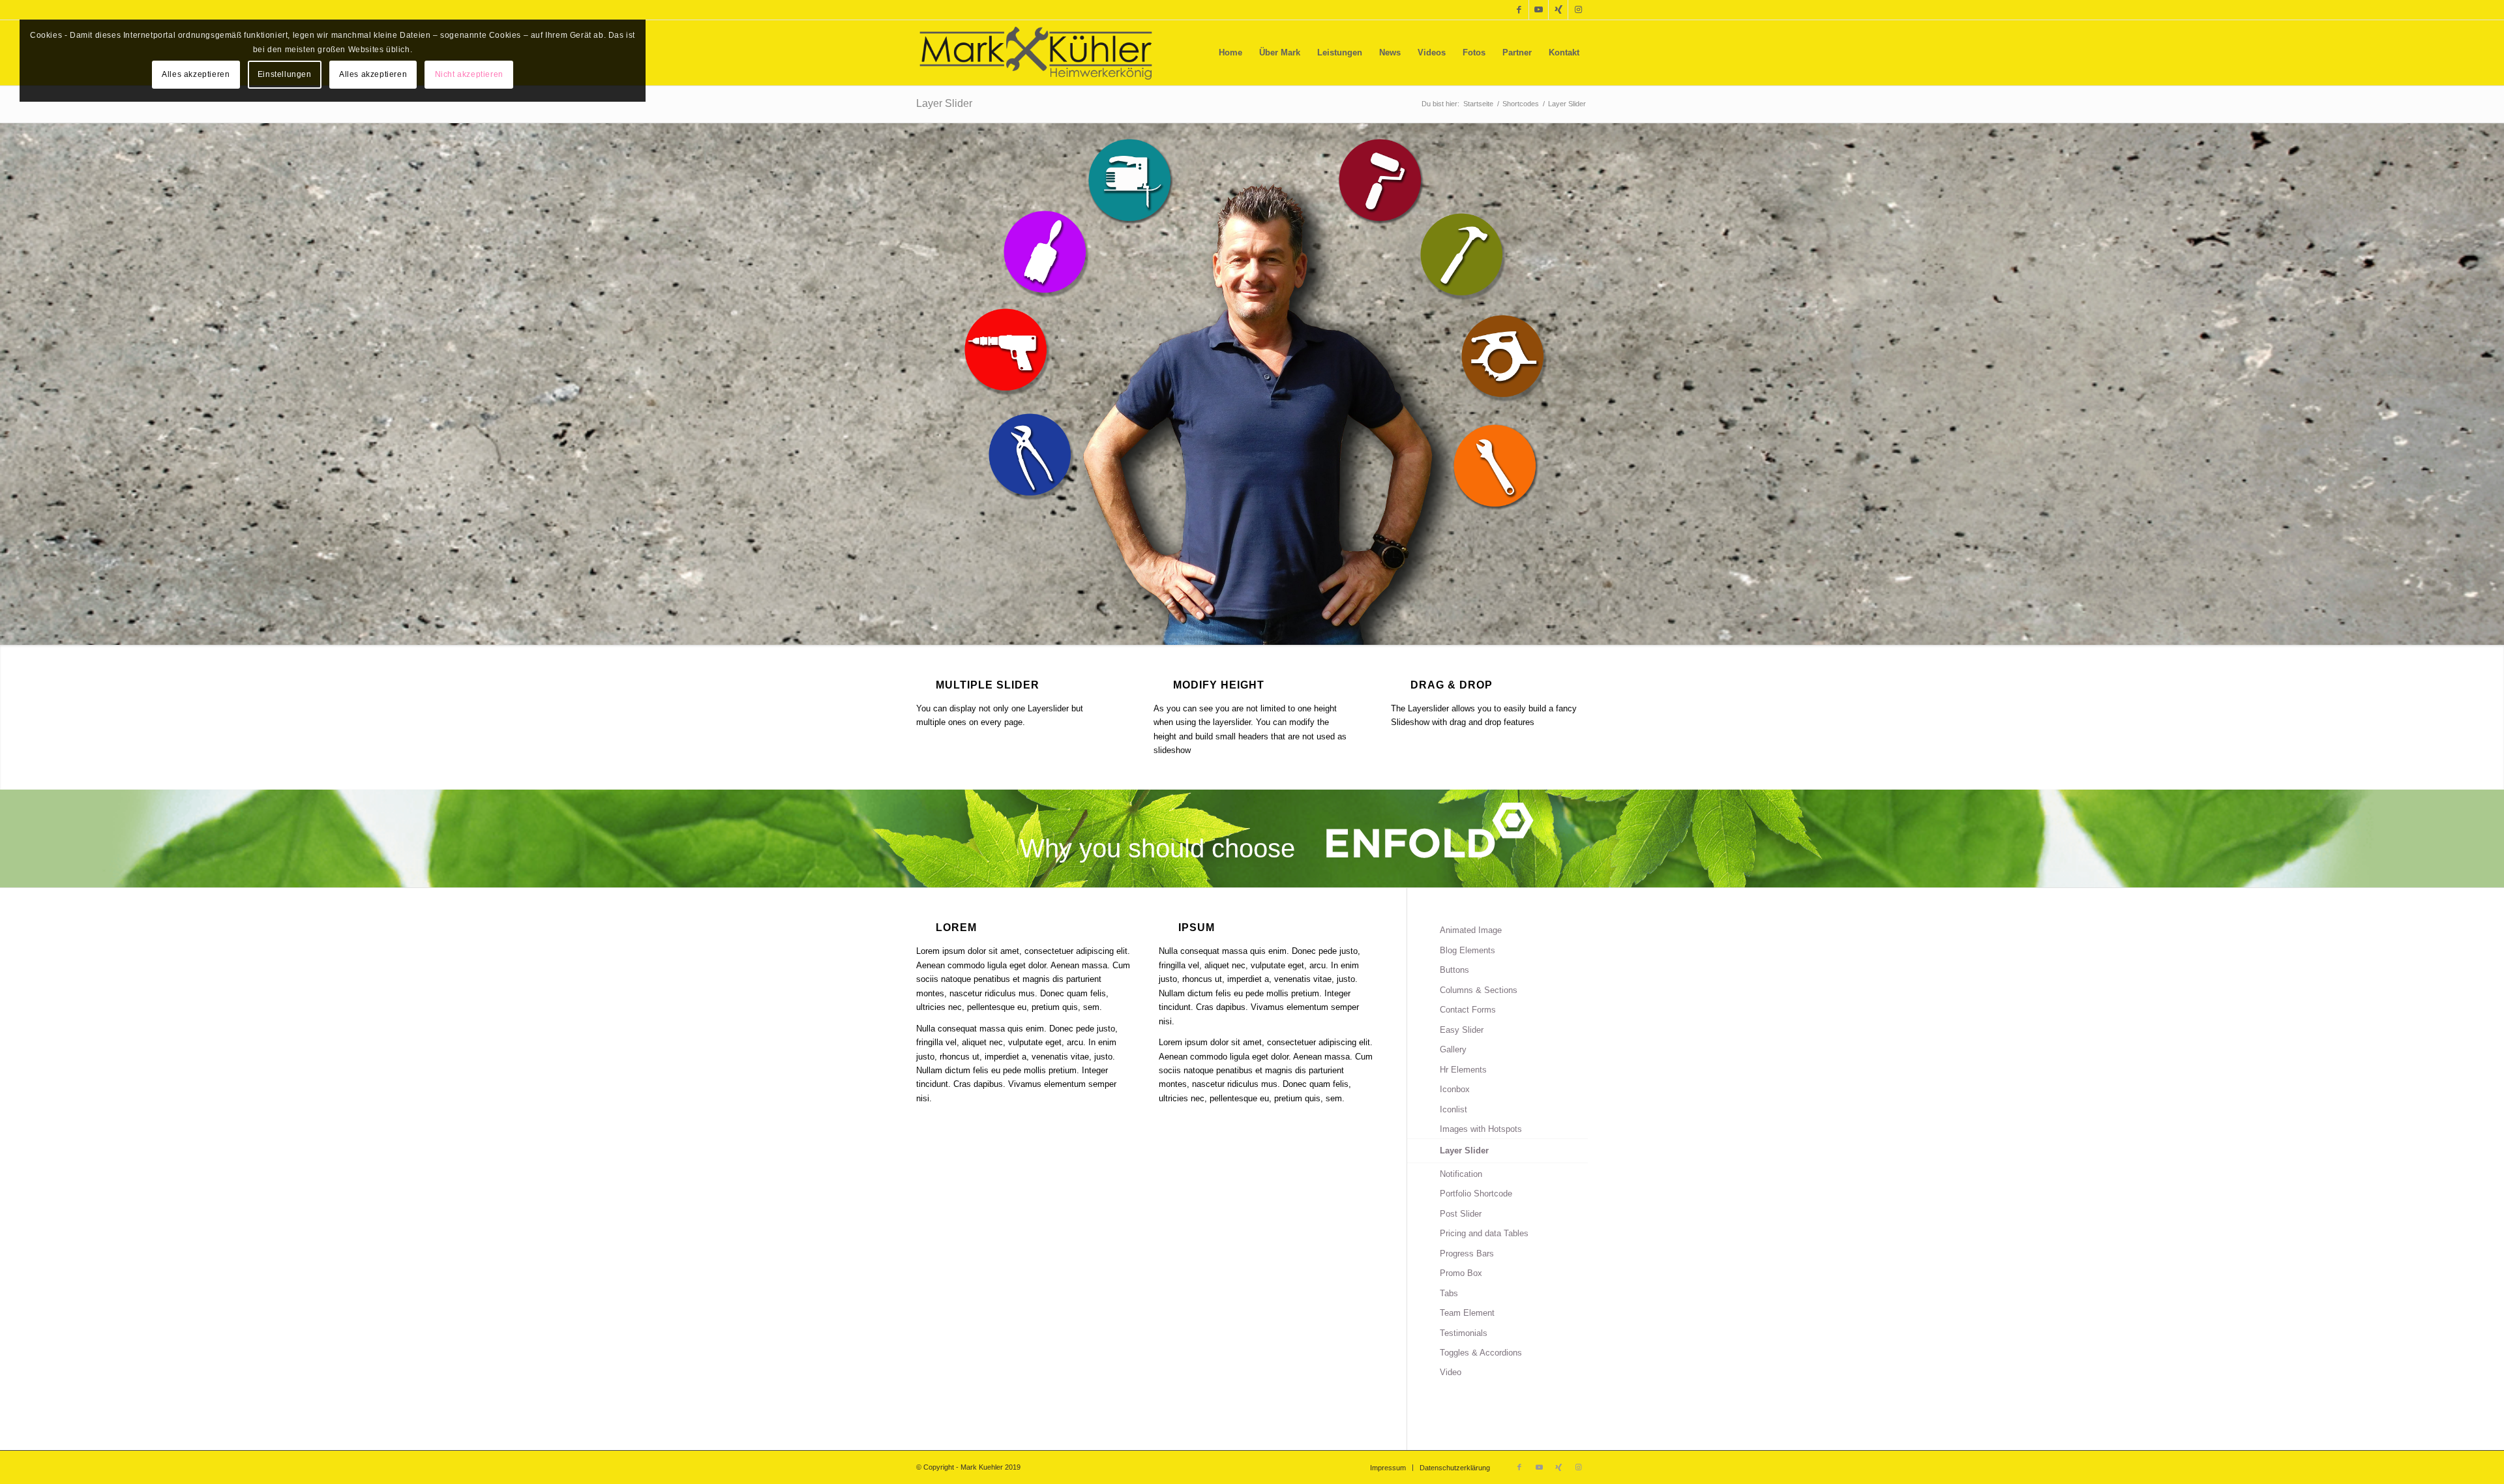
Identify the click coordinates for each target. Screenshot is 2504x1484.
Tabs (1449, 1293)
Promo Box (1461, 1273)
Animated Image (1471, 930)
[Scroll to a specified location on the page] (1006, 349)
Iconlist (1453, 1109)
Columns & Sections (1479, 990)
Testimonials (1464, 1333)
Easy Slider (1462, 1030)
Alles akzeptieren (196, 74)
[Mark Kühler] (1036, 53)
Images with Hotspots (1481, 1129)
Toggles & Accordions (1481, 1353)
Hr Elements (1463, 1070)
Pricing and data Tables (1484, 1233)
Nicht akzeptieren (469, 74)
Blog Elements (1468, 950)
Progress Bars (1467, 1254)
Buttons (1454, 970)
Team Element (1467, 1313)
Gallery (1453, 1049)
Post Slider (1461, 1214)
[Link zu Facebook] (1519, 10)
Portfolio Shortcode (1476, 1194)
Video (1451, 1372)
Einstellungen (285, 74)
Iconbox (1455, 1089)
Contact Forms (1468, 1010)
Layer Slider (944, 103)
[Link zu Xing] (1558, 10)
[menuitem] (1230, 53)
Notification (1461, 1174)
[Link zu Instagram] (1578, 10)
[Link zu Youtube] (1539, 10)
